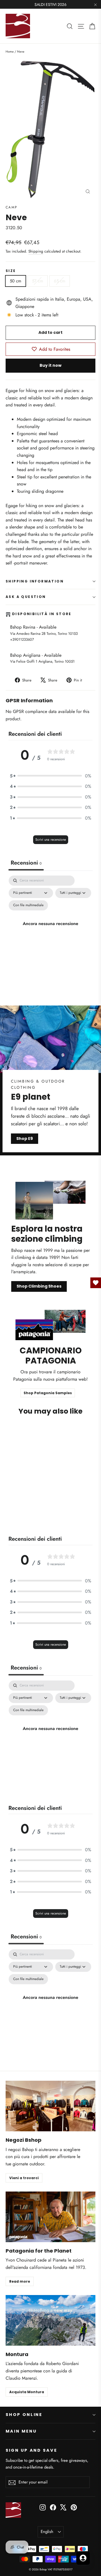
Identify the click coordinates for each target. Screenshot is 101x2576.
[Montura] (50, 2320)
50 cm (16, 281)
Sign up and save (31, 2450)
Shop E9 (25, 1139)
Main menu (21, 2431)
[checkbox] (28, 905)
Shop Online (24, 2415)
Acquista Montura (27, 2392)
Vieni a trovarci (24, 2178)
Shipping (36, 251)
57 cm (38, 281)
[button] (50, 776)
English (47, 2532)
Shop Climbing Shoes (39, 1286)
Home (10, 51)
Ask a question (26, 597)
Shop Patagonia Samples (48, 1393)
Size (11, 271)
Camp (12, 207)
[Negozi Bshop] (50, 2106)
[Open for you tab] (83, 2558)
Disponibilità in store (42, 614)
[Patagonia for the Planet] (50, 2217)
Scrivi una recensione (51, 840)
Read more (20, 2281)
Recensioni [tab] (26, 863)
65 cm (60, 281)
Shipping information (35, 581)
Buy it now (50, 365)
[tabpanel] (50, 930)
